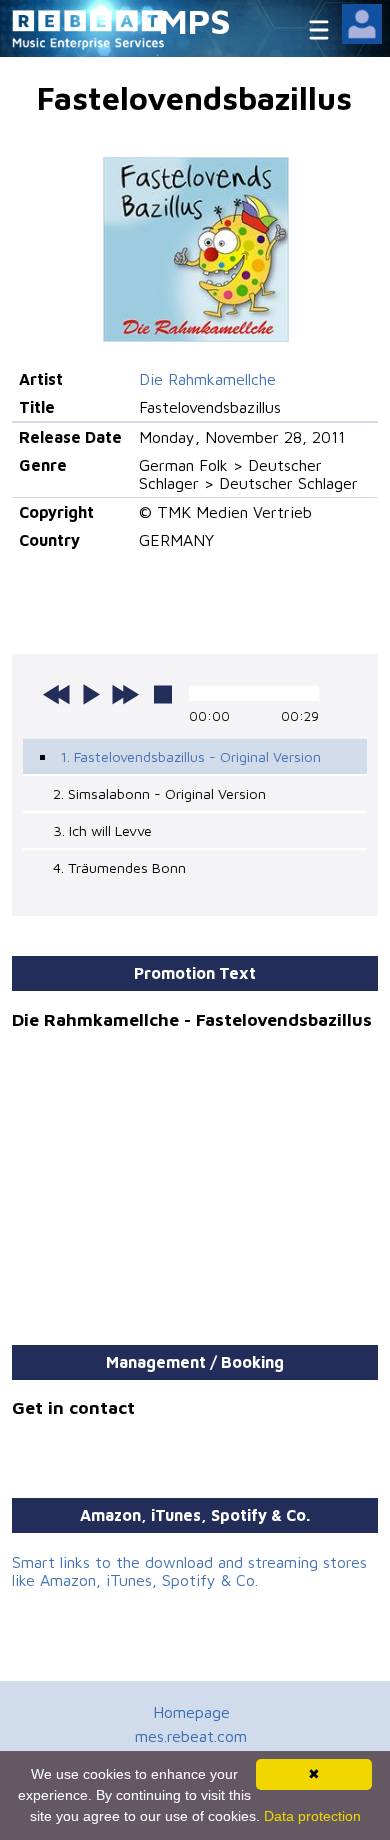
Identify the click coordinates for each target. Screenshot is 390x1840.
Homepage (191, 1712)
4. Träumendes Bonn (119, 867)
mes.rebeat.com (191, 1736)
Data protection (312, 1816)
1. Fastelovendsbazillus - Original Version (190, 756)
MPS (195, 20)
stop (163, 694)
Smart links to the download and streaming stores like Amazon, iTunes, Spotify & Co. (189, 1571)
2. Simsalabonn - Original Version (159, 793)
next (125, 694)
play (91, 694)
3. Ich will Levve (102, 830)
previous (57, 694)
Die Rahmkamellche (207, 379)
